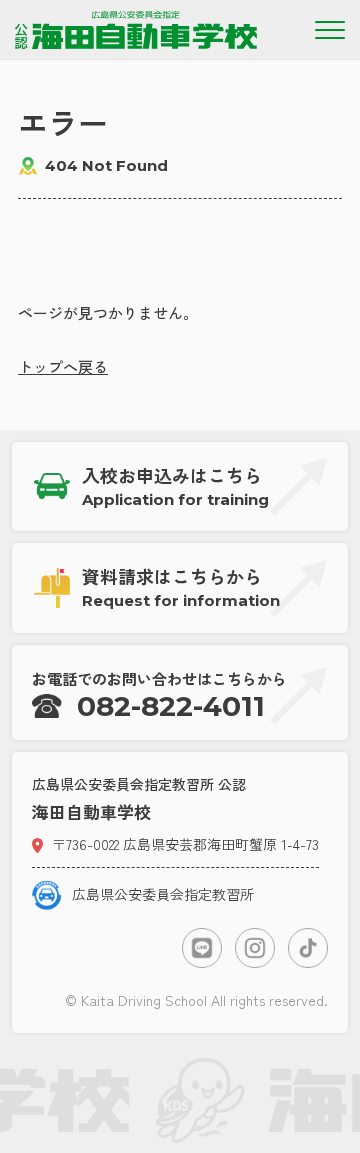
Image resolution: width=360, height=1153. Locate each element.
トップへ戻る (63, 366)
